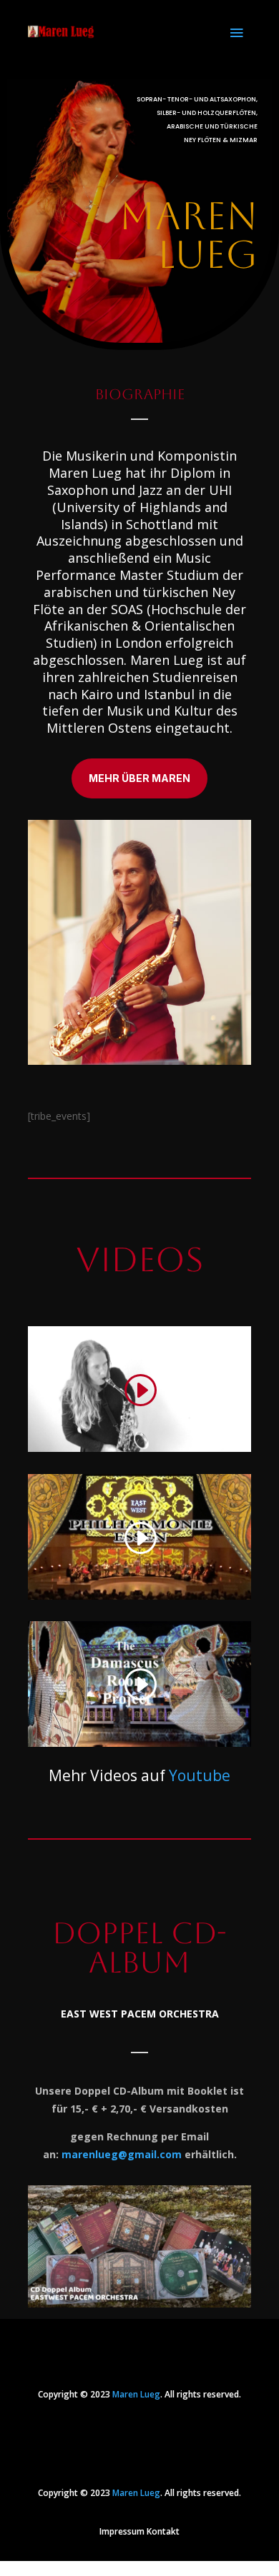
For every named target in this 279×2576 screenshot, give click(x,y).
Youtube (200, 1775)
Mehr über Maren (139, 778)
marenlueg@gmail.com (122, 2154)
